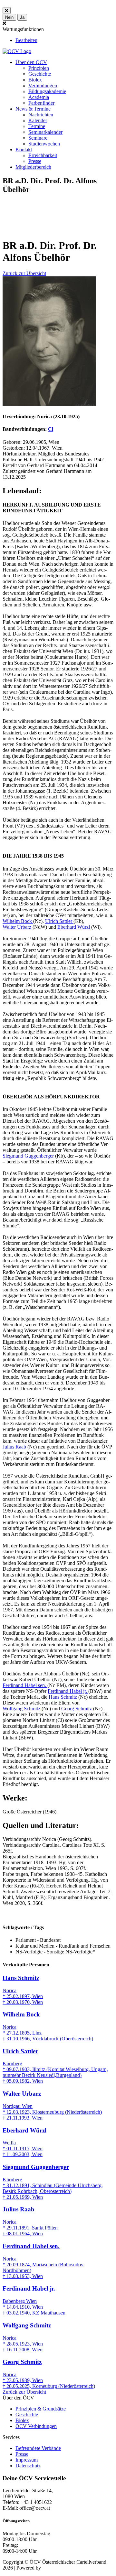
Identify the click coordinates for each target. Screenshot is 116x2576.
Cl (51, 429)
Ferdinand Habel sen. (25, 1685)
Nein (9, 17)
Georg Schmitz (77, 1709)
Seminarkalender (45, 132)
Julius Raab (15, 1447)
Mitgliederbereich (33, 167)
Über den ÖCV (31, 62)
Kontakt (24, 150)
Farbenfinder (41, 103)
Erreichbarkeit (43, 155)
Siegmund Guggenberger (29, 1156)
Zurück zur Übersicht (24, 273)
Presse (35, 161)
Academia (39, 97)
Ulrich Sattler (59, 921)
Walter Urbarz (18, 927)
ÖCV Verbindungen (36, 2426)
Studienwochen (44, 144)
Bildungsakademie (47, 91)
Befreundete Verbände (38, 2448)
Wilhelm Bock (18, 921)
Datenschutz (28, 2466)
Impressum (27, 2460)
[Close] (7, 11)
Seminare (38, 138)
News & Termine (33, 109)
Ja (22, 17)
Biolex (35, 80)
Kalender (38, 120)
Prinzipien (39, 68)
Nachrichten (41, 115)
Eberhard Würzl (74, 927)
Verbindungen (43, 86)
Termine (37, 126)
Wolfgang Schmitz (22, 1709)
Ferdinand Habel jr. (68, 1691)
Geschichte (40, 74)
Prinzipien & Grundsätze (41, 2409)
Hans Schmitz (63, 1697)
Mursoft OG (55, 2568)
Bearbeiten (26, 40)
